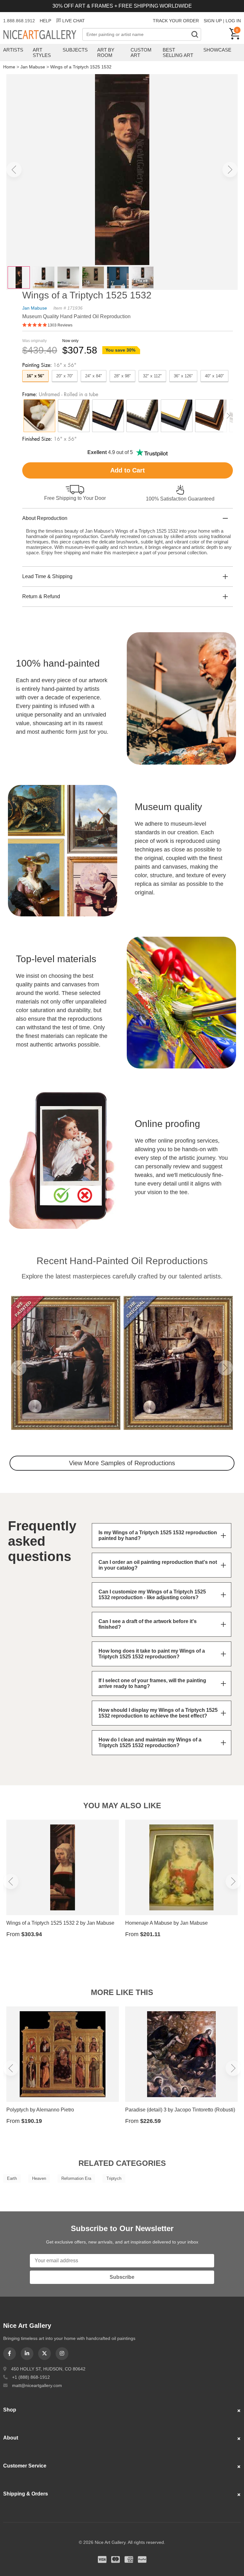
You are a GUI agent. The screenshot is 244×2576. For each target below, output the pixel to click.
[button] (14, 170)
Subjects (75, 50)
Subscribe (122, 2277)
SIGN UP (213, 21)
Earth (12, 2178)
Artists (13, 50)
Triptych (114, 2178)
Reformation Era (76, 2178)
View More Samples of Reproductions (122, 1463)
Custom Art (141, 52)
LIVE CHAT (74, 21)
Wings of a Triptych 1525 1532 (81, 67)
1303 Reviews (60, 325)
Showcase (217, 50)
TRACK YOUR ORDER (176, 21)
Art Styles (42, 52)
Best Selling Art (178, 52)
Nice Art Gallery (43, 35)
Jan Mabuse (33, 67)
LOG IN (233, 21)
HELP (45, 21)
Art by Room (106, 52)
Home (9, 67)
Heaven (39, 2178)
